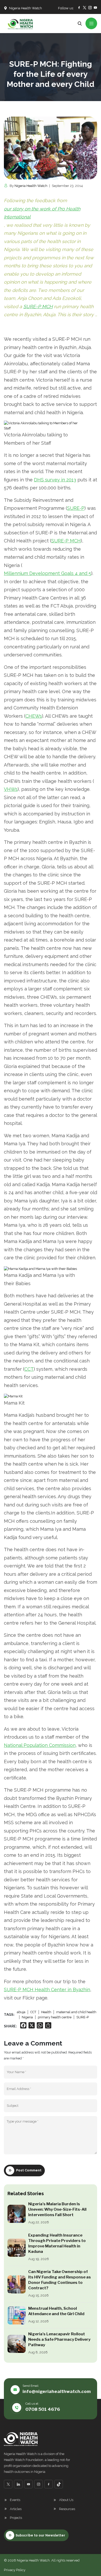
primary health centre (55, 2017)
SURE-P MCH (38, 306)
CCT (29, 1369)
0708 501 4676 (43, 2409)
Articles (16, 2509)
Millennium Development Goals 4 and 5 (48, 573)
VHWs (11, 789)
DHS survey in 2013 (55, 480)
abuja (21, 2012)
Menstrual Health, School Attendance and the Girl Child (56, 2311)
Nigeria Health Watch (31, 186)
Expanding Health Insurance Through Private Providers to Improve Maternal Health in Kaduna (57, 2243)
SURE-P (76, 508)
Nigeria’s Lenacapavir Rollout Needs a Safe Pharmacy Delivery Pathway (59, 2339)
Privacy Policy (15, 2570)
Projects (16, 2518)
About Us (66, 2500)
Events (15, 2500)
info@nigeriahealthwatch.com (57, 2391)
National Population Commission (40, 1745)
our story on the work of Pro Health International (42, 213)
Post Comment (29, 2170)
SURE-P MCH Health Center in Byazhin (47, 1990)
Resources (67, 2509)
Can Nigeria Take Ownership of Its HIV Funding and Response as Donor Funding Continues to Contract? (60, 2280)
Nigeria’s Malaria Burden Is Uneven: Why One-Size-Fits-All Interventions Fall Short (57, 2209)
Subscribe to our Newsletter (40, 2535)
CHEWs (34, 716)
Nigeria (27, 2017)
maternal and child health (76, 2012)
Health (46, 2012)
